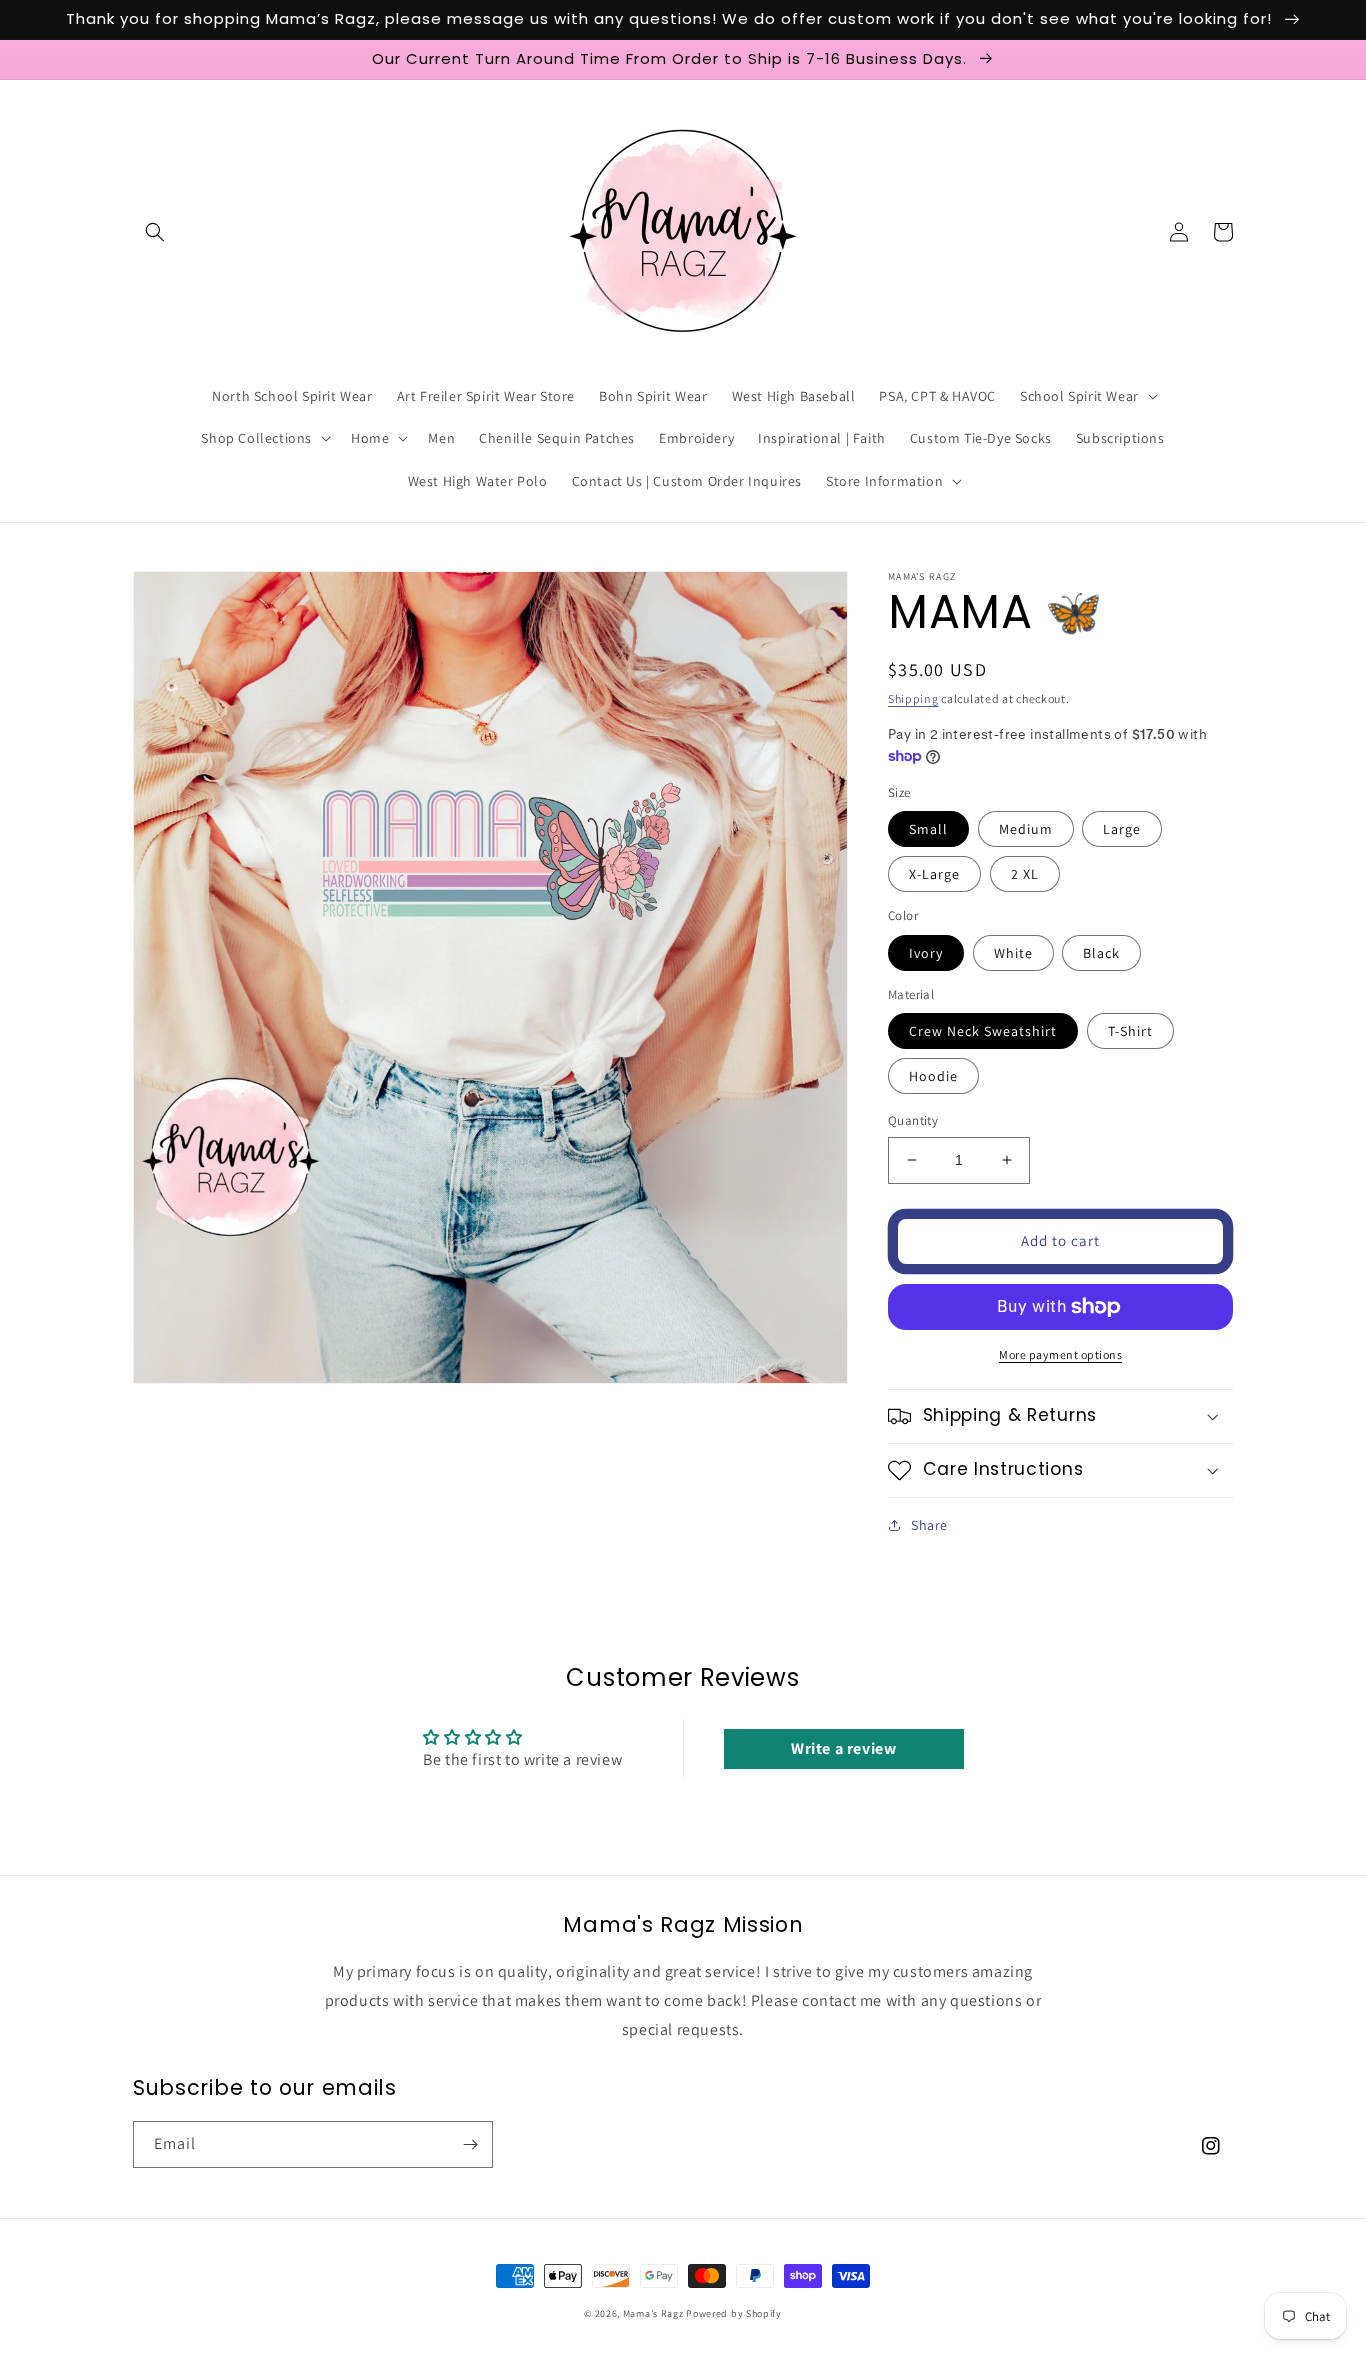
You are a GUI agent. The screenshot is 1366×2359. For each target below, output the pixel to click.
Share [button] (929, 1525)
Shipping (913, 698)
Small (928, 829)
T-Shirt (1130, 1031)
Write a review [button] (843, 1748)
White (1013, 953)
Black (1101, 953)
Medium (1026, 829)
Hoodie (933, 1076)
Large (1122, 829)
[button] (155, 232)
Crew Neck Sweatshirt (983, 1031)
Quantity (913, 1120)
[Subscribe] (470, 2144)
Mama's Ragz (653, 2313)
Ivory (926, 953)
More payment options (1060, 1354)
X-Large (934, 874)
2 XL (1025, 874)
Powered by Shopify (734, 2313)
